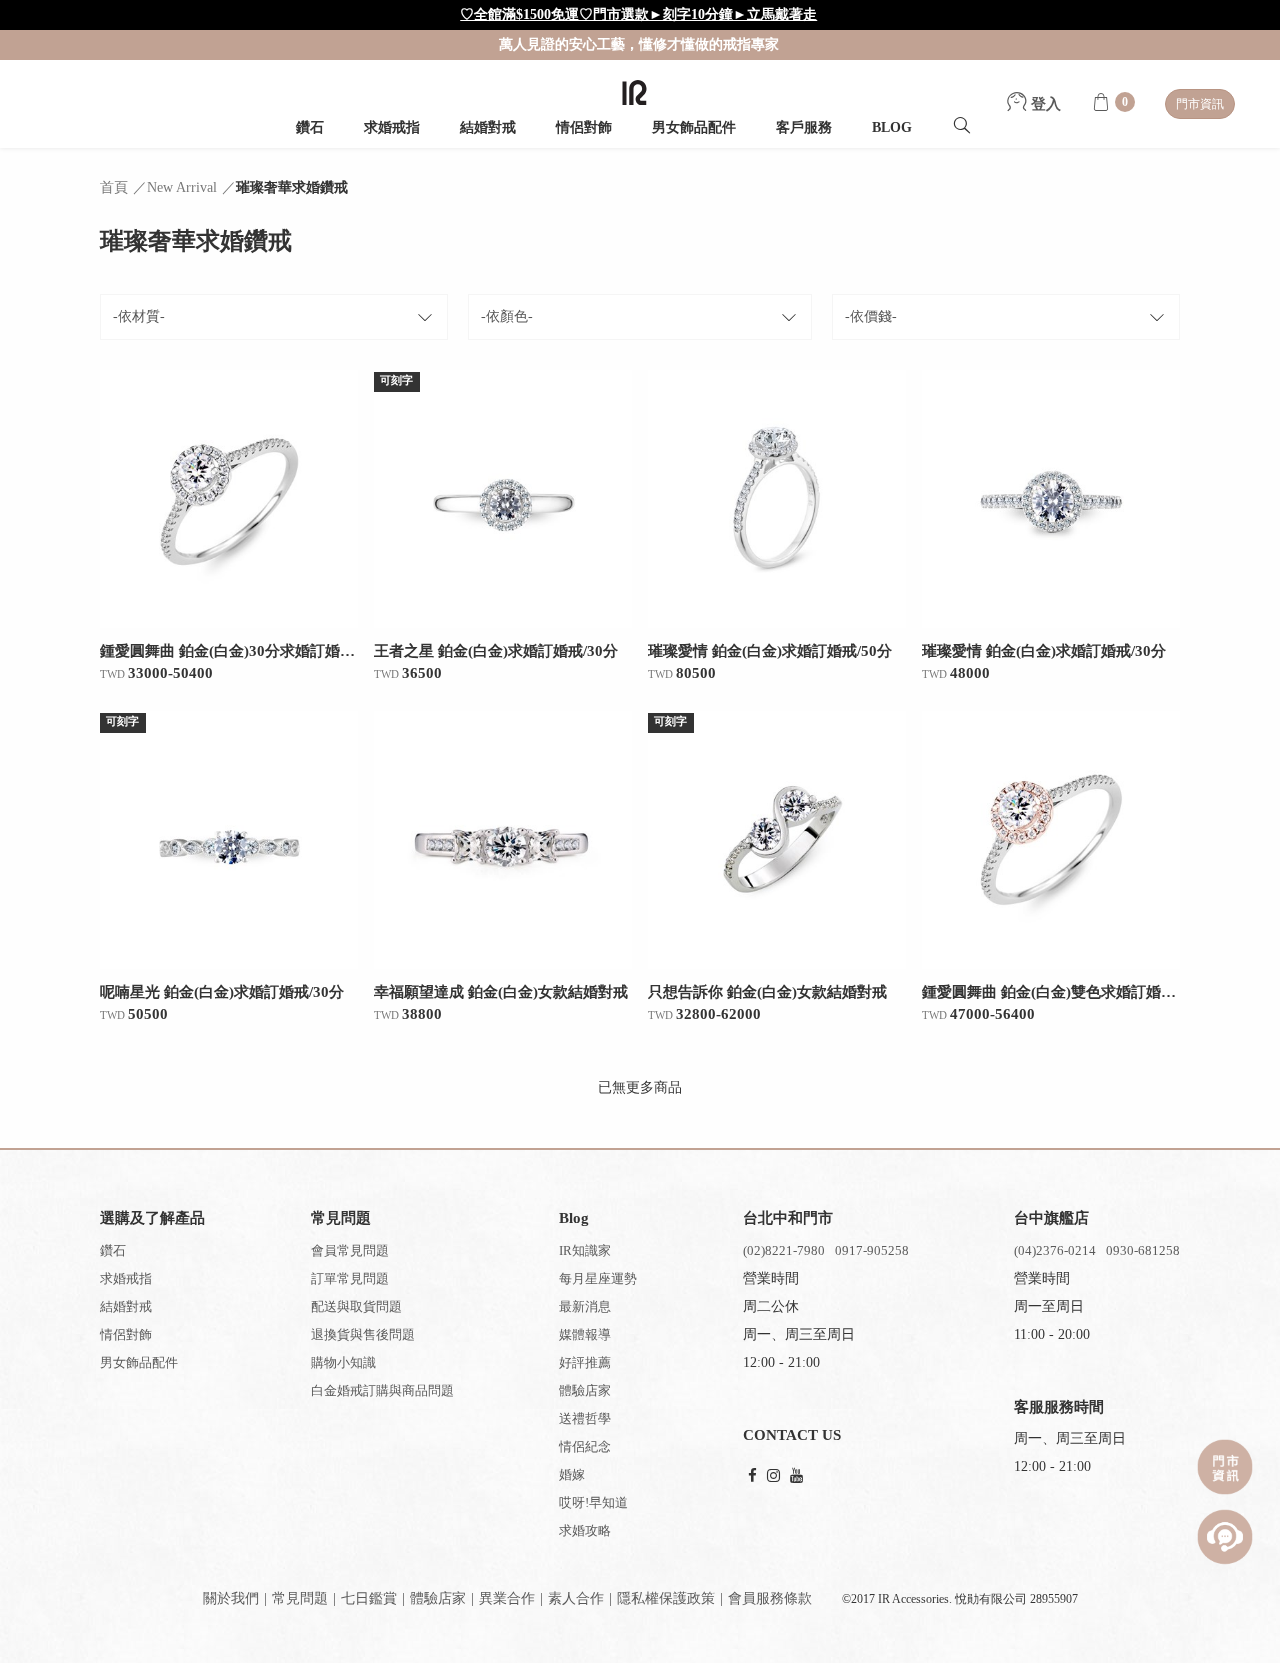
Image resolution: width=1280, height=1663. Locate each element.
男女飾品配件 (694, 127)
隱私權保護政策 (666, 1598)
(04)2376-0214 (1055, 1250)
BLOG (892, 127)
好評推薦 (585, 1362)
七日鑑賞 (369, 1598)
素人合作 (576, 1598)
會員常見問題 (350, 1250)
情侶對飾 (584, 127)
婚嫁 (572, 1474)
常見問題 (300, 1598)
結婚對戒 (488, 127)
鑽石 (310, 127)
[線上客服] (1225, 1537)
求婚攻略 (585, 1530)
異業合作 (507, 1598)
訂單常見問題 (350, 1278)
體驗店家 (585, 1390)
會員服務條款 (770, 1598)
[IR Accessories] (634, 92)
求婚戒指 (392, 127)
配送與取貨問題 (356, 1306)
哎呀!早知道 (593, 1502)
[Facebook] (752, 1476)
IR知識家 (585, 1250)
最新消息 (585, 1306)
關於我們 (231, 1598)
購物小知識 (343, 1362)
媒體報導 (585, 1334)
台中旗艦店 (1051, 1218)
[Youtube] (796, 1476)
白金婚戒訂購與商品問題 (382, 1390)
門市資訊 (1200, 104)
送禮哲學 (585, 1418)
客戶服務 (804, 127)
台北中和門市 (788, 1218)
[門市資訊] (1225, 1467)
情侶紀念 (585, 1446)
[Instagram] (773, 1476)
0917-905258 (872, 1250)
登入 (1044, 104)
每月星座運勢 (598, 1278)
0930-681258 (1143, 1250)
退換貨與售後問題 (363, 1334)
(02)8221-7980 (784, 1250)
